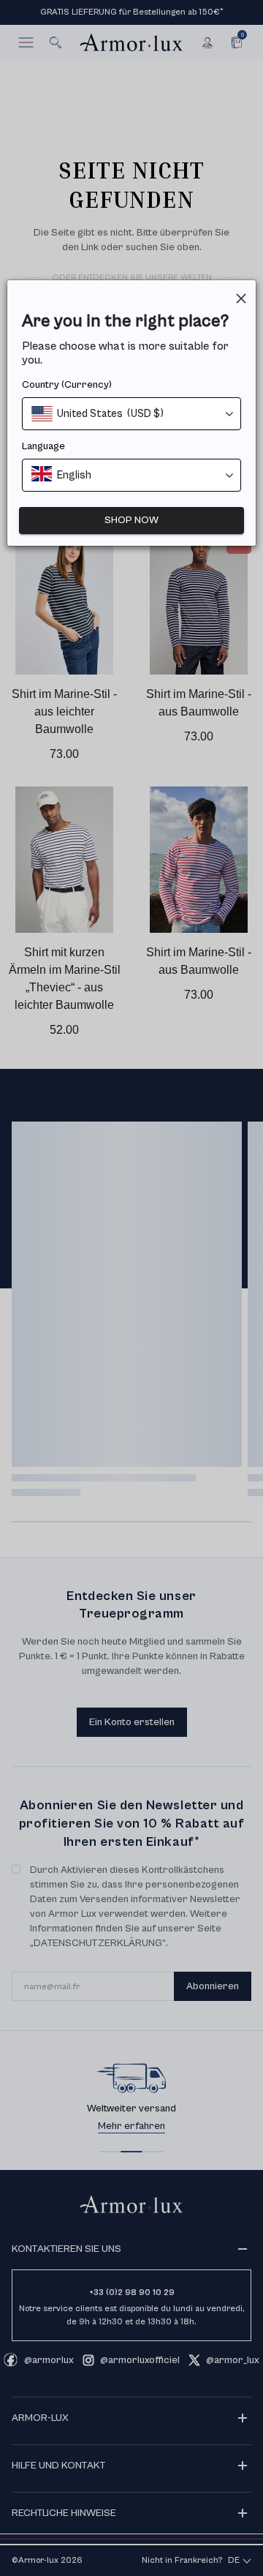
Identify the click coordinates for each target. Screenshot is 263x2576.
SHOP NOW (131, 520)
